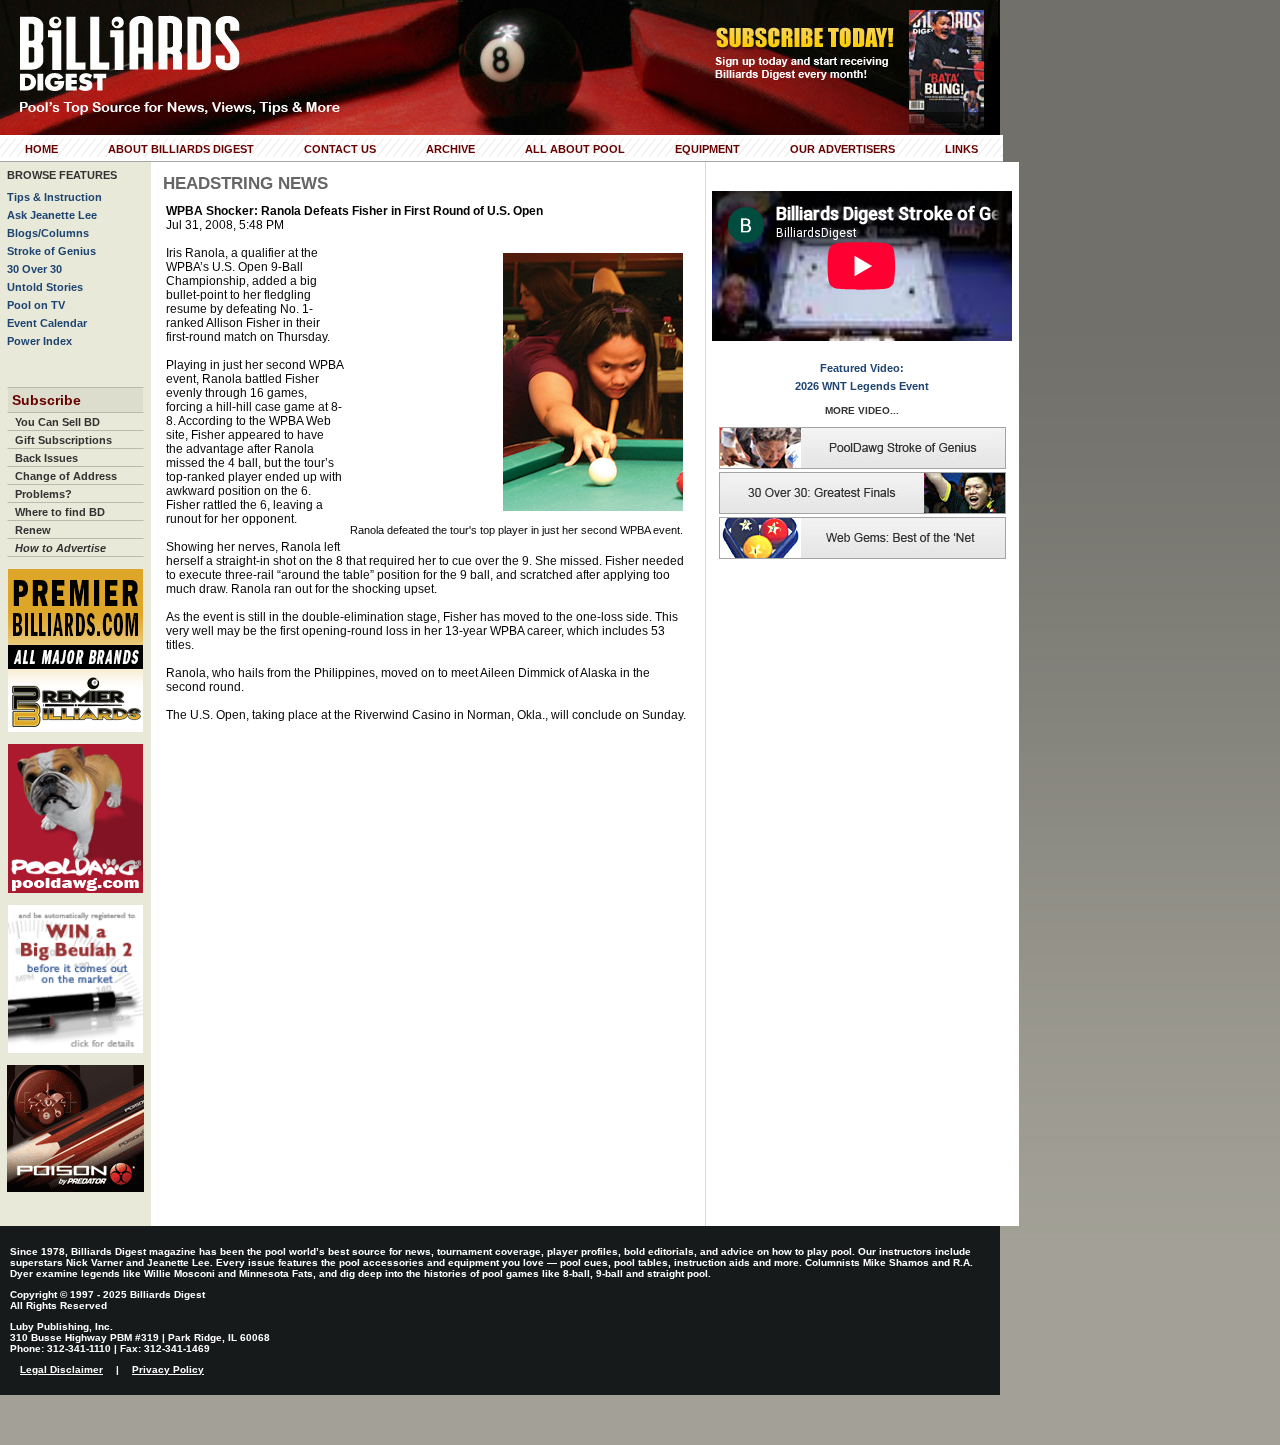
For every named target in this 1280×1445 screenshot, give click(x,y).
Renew (33, 530)
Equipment (707, 149)
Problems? (43, 494)
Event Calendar (47, 323)
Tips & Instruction (54, 197)
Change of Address (66, 476)
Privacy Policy (168, 1369)
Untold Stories (45, 287)
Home (41, 149)
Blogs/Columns (48, 233)
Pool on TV (36, 305)
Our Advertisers (842, 149)
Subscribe (46, 400)
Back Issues (46, 458)
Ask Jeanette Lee (52, 215)
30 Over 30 (34, 269)
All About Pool (575, 149)
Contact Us (340, 149)
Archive (450, 149)
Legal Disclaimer (61, 1369)
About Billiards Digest (181, 149)
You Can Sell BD (57, 422)
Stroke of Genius (51, 251)
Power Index (39, 341)
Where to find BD (60, 512)
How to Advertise (60, 548)
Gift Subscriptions (63, 440)
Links (961, 149)
